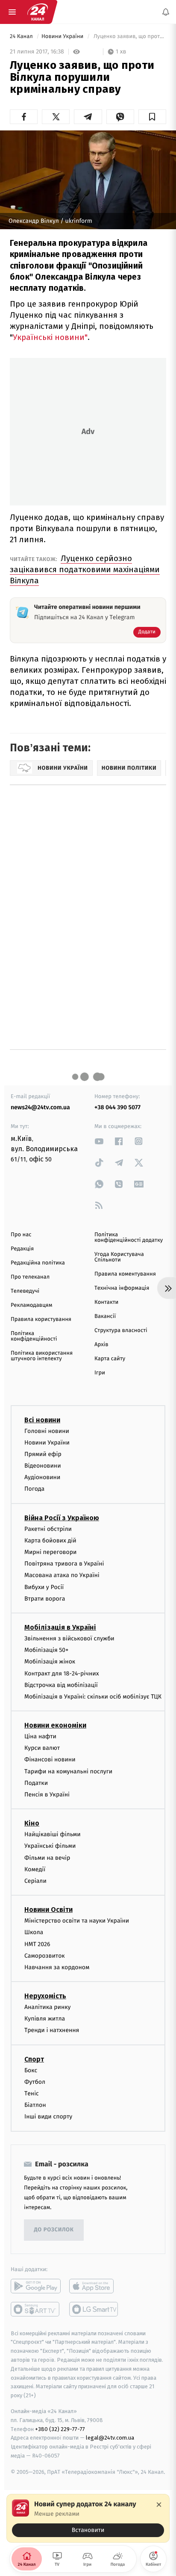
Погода (34, 1489)
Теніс (32, 2093)
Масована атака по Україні (62, 1576)
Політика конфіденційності (34, 1336)
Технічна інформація (122, 1288)
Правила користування (41, 1319)
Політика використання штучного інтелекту (42, 1356)
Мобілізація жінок (50, 1662)
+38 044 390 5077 (117, 1107)
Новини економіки (55, 1725)
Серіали (35, 1881)
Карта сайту (110, 1359)
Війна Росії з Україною (62, 1518)
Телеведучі (25, 1291)
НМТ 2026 (37, 1944)
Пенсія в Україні (47, 1795)
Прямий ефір (43, 1454)
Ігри (100, 1373)
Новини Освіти (48, 1910)
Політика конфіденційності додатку (129, 1238)
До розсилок (54, 2230)
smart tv (36, 2309)
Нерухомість (45, 1996)
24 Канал (22, 37)
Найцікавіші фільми (53, 1834)
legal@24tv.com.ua (110, 2438)
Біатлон (35, 2105)
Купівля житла (45, 2019)
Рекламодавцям (31, 1305)
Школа (34, 1933)
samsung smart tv (94, 2309)
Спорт (34, 2059)
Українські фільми (50, 1846)
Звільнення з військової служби (69, 1638)
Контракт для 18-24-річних (62, 1674)
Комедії (35, 1869)
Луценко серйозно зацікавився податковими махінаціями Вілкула (85, 569)
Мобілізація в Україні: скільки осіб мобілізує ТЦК (93, 1697)
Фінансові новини (50, 1760)
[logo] (38, 12)
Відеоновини (43, 1466)
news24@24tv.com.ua (40, 1107)
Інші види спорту (48, 2117)
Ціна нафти (40, 1736)
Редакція (22, 1249)
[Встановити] (88, 2518)
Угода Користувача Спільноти (119, 1257)
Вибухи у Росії (44, 1587)
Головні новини (47, 1431)
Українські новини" (50, 337)
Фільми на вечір (47, 1858)
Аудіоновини (42, 1477)
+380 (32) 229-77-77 (60, 2429)
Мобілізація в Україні (60, 1627)
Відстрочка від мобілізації (61, 1685)
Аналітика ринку (47, 2007)
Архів (101, 1345)
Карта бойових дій (50, 1541)
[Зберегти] (152, 117)
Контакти (106, 1302)
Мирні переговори (50, 1552)
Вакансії (105, 1316)
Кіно (32, 1823)
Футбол (35, 2082)
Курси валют (42, 1748)
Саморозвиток (45, 1956)
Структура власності (121, 1331)
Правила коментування (125, 1274)
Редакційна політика (38, 1263)
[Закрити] (159, 2505)
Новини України (63, 37)
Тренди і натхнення (52, 2031)
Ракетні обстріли (48, 1529)
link (99, 1141)
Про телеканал (30, 1277)
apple (94, 2286)
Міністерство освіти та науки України (77, 1921)
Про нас (21, 1235)
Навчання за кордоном (57, 1967)
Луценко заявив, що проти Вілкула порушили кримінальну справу (129, 37)
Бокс (31, 2070)
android (36, 2286)
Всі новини (42, 1420)
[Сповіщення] (166, 12)
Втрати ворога (45, 1599)
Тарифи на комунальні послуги (68, 1771)
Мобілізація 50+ (46, 1650)
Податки (36, 1783)
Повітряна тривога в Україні (64, 1564)
